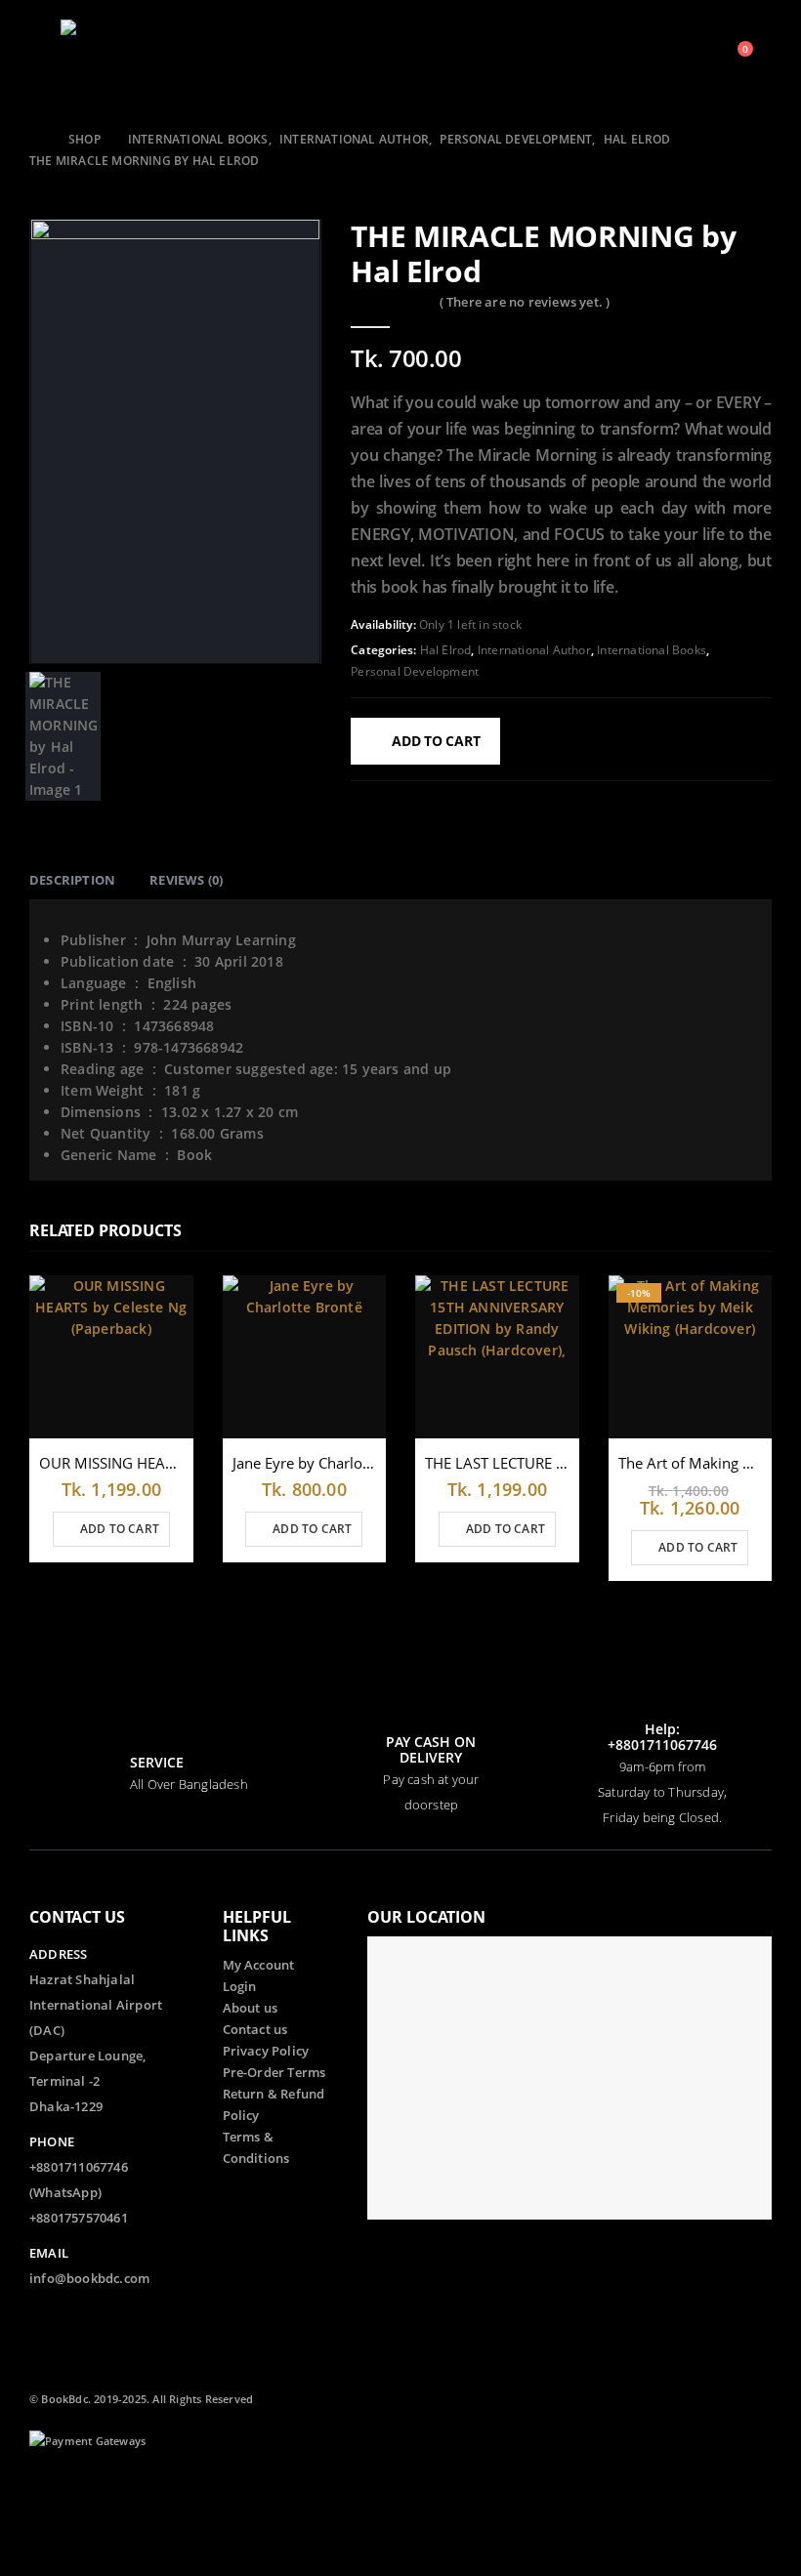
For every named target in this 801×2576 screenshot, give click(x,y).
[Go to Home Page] (35, 140)
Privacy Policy (266, 2051)
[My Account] (683, 59)
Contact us (255, 2030)
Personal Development (415, 671)
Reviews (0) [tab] (186, 880)
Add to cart (436, 741)
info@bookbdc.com (89, 2279)
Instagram (82, 2531)
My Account (259, 1965)
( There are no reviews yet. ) (525, 302)
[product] (111, 1357)
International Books (652, 650)
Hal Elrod (446, 650)
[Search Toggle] (653, 59)
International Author (534, 650)
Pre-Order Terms (274, 2073)
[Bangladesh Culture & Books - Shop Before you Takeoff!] (100, 59)
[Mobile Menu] (43, 59)
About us (251, 2008)
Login (240, 1987)
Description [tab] (72, 880)
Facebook (46, 2493)
